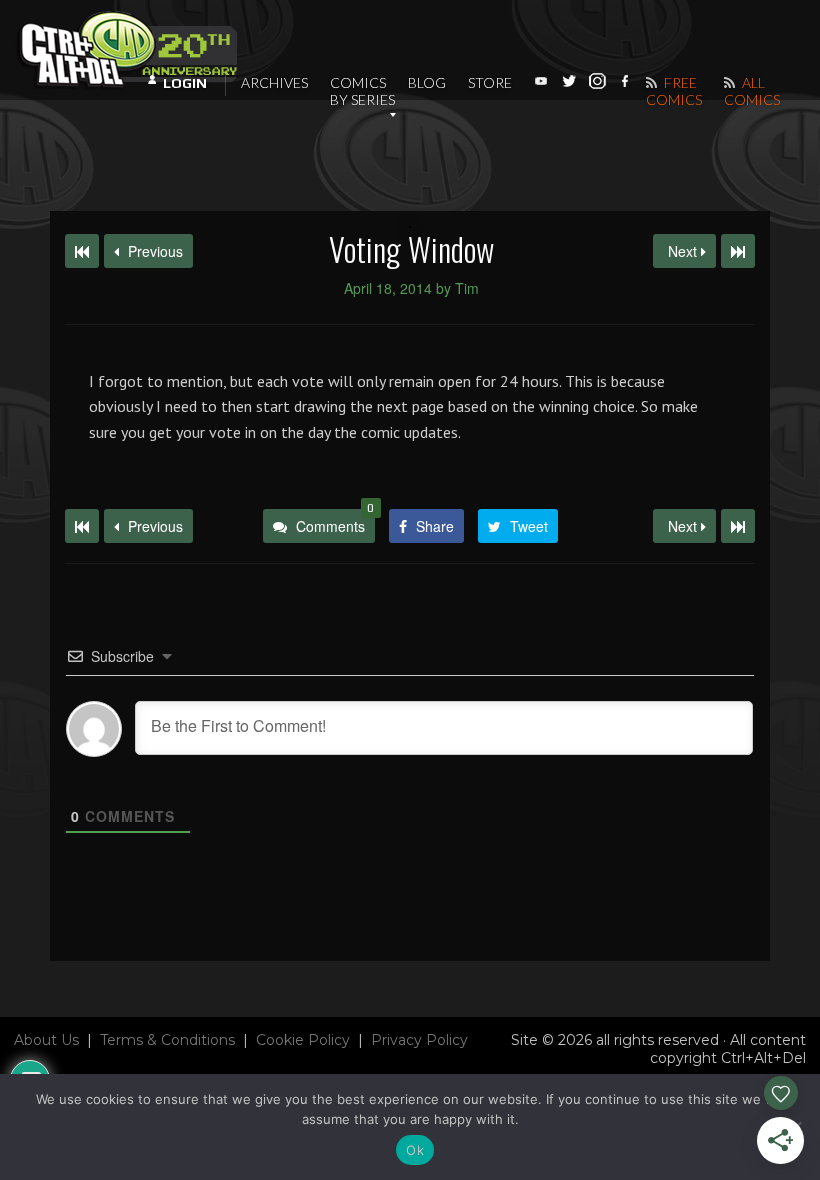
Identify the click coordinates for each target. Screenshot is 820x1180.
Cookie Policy (303, 1040)
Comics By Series (362, 91)
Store (490, 82)
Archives (274, 82)
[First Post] (82, 526)
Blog (427, 82)
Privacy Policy (419, 1040)
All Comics (752, 91)
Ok (415, 1150)
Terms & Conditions (167, 1040)
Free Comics (674, 91)
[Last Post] (738, 526)
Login (185, 83)
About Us (46, 1040)
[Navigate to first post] (82, 251)
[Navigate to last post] (738, 251)
